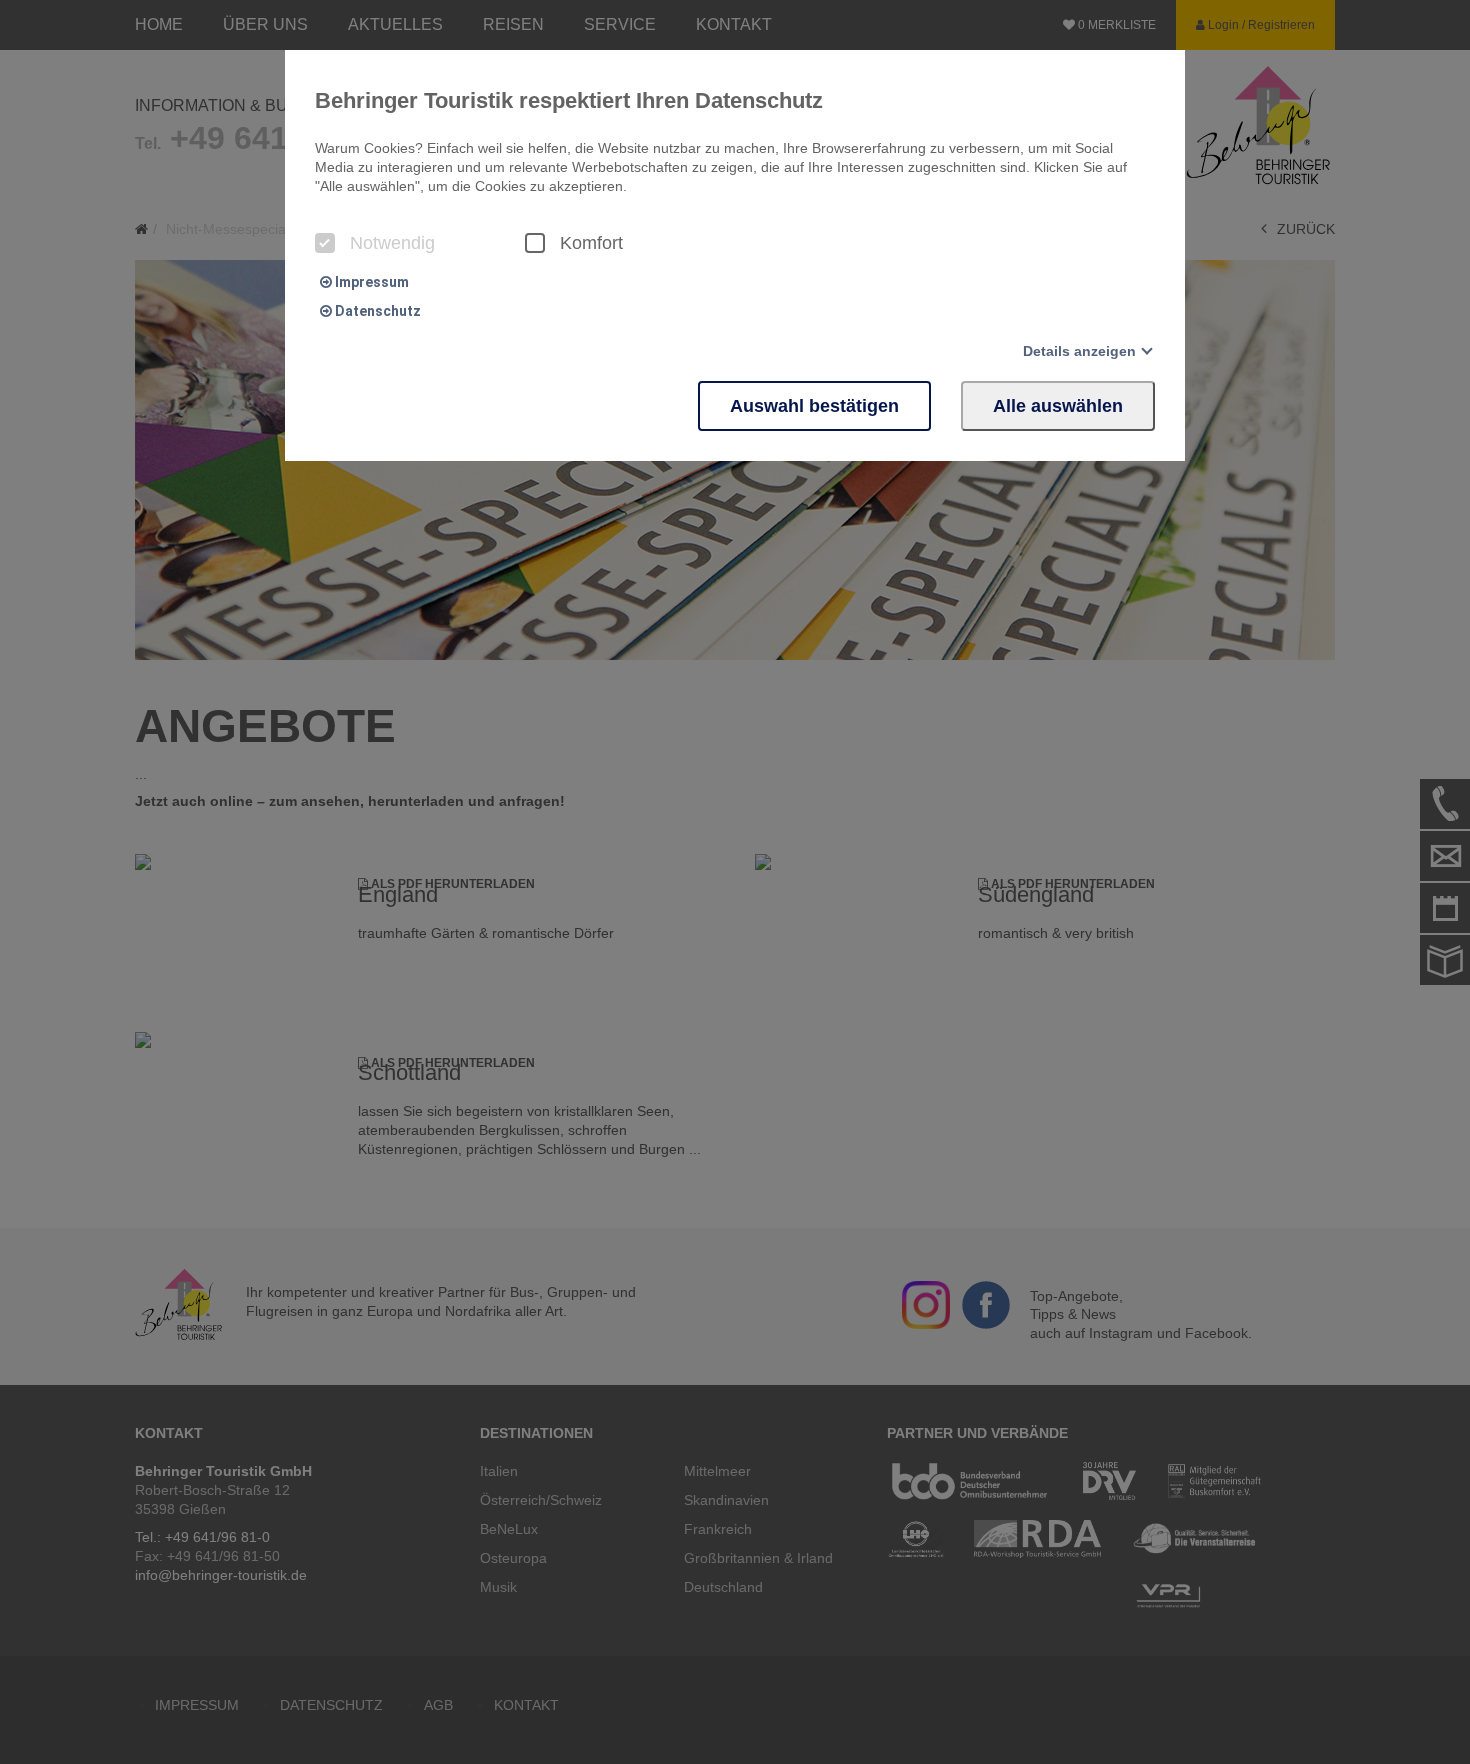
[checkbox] (325, 243)
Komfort (591, 243)
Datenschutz (376, 311)
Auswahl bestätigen (814, 406)
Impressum (370, 282)
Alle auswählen (1058, 406)
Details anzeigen (1079, 351)
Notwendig (392, 243)
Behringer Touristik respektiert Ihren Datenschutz (569, 100)
